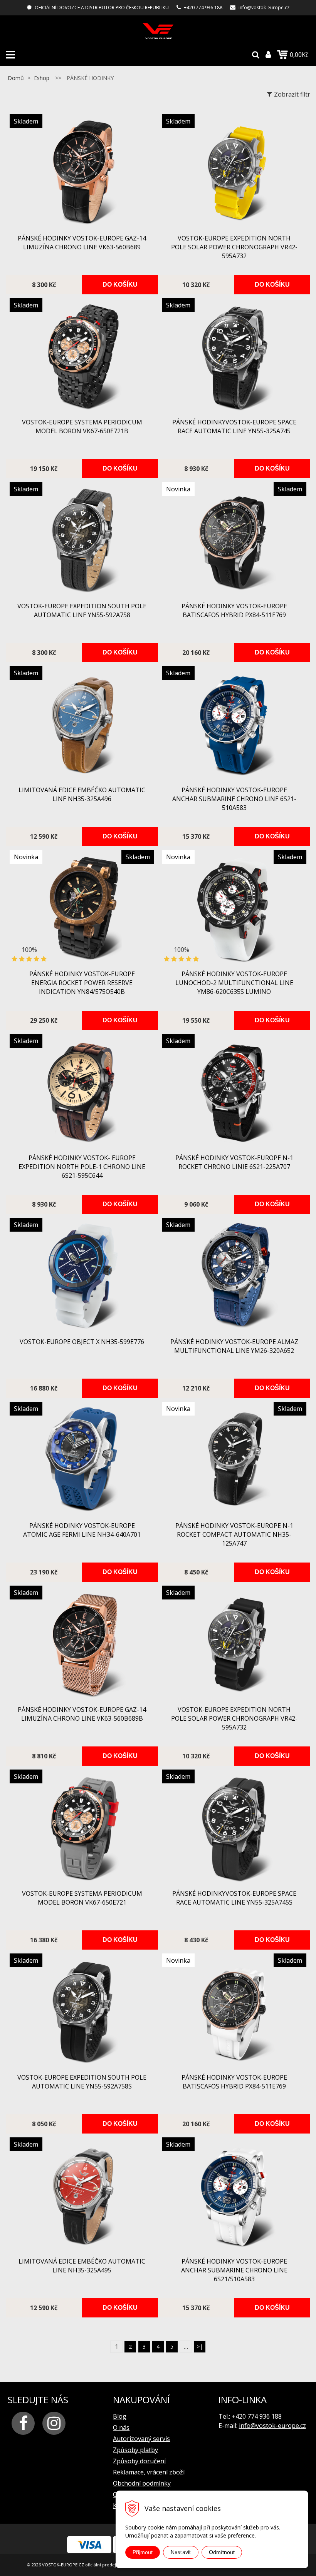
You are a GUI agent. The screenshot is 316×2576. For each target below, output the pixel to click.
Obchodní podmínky (142, 2483)
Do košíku (120, 285)
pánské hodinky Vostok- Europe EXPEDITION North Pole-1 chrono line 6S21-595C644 (82, 1167)
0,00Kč (299, 55)
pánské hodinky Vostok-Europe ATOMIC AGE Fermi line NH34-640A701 (82, 1530)
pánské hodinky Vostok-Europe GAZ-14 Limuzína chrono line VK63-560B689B (82, 1714)
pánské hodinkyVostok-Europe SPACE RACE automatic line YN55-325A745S (234, 1898)
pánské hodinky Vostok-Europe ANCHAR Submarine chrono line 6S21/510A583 (234, 2270)
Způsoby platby (135, 2450)
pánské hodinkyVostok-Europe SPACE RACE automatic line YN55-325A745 (234, 427)
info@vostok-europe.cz (264, 8)
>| (200, 2346)
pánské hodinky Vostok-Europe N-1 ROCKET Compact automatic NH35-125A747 (234, 1534)
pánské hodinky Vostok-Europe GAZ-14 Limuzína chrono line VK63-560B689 (82, 243)
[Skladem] (82, 225)
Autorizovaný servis (141, 2439)
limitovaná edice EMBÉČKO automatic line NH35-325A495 (82, 2266)
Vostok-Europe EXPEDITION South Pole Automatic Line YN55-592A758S (82, 2082)
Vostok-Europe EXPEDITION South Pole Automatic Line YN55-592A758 (82, 610)
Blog (120, 2416)
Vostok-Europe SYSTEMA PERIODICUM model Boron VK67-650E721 (82, 1898)
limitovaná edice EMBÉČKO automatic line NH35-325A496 (82, 794)
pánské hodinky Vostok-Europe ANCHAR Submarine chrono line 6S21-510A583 (234, 799)
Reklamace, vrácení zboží (149, 2472)
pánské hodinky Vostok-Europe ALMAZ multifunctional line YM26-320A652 (234, 1346)
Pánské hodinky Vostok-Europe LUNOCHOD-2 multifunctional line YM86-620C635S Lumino (234, 983)
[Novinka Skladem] (234, 593)
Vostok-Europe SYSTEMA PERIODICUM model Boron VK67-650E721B (82, 427)
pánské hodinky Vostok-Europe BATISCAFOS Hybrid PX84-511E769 (234, 610)
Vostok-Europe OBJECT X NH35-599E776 (82, 1342)
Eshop (42, 78)
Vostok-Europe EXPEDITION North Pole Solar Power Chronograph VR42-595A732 (234, 247)
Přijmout (143, 2552)
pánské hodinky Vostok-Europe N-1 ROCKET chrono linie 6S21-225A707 (234, 1162)
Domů (16, 78)
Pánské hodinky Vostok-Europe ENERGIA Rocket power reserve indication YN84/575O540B (82, 983)
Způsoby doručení (139, 2461)
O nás (121, 2427)
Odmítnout (222, 2552)
